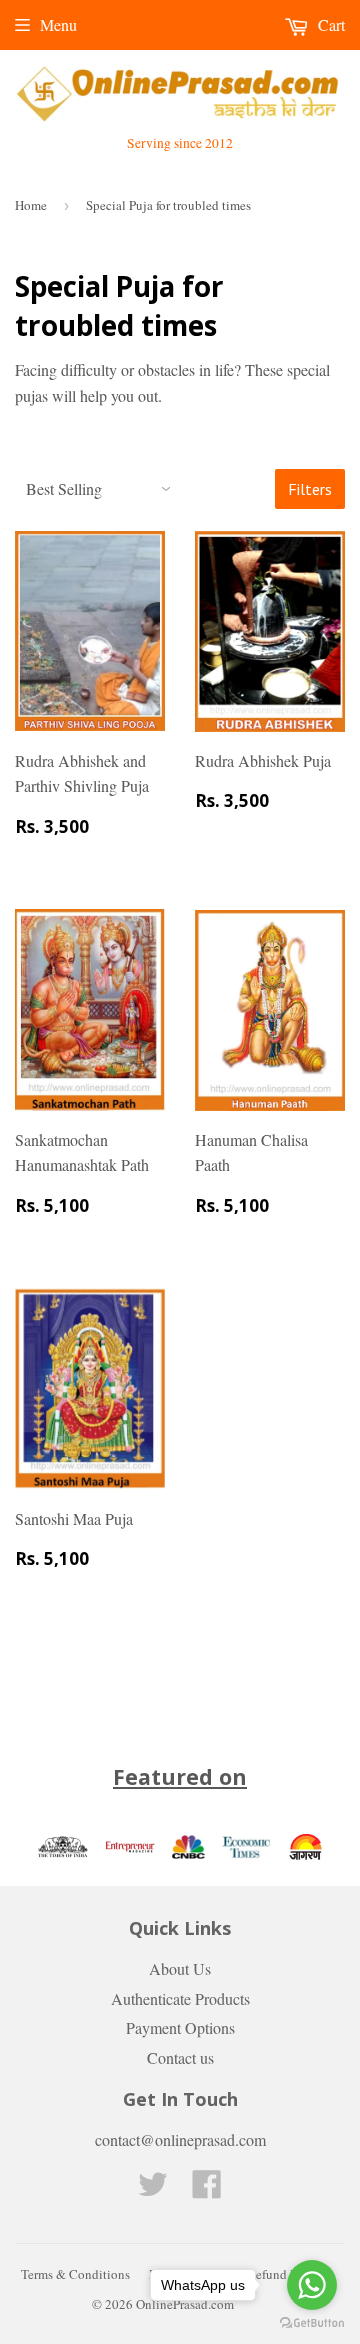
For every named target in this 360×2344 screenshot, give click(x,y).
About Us (180, 1968)
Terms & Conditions (75, 2274)
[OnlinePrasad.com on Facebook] (207, 2189)
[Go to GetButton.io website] (312, 2323)
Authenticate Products (180, 1998)
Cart (329, 24)
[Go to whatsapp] (312, 2285)
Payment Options (180, 2027)
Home (31, 205)
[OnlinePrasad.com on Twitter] (153, 2189)
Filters (310, 489)
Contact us (180, 2057)
